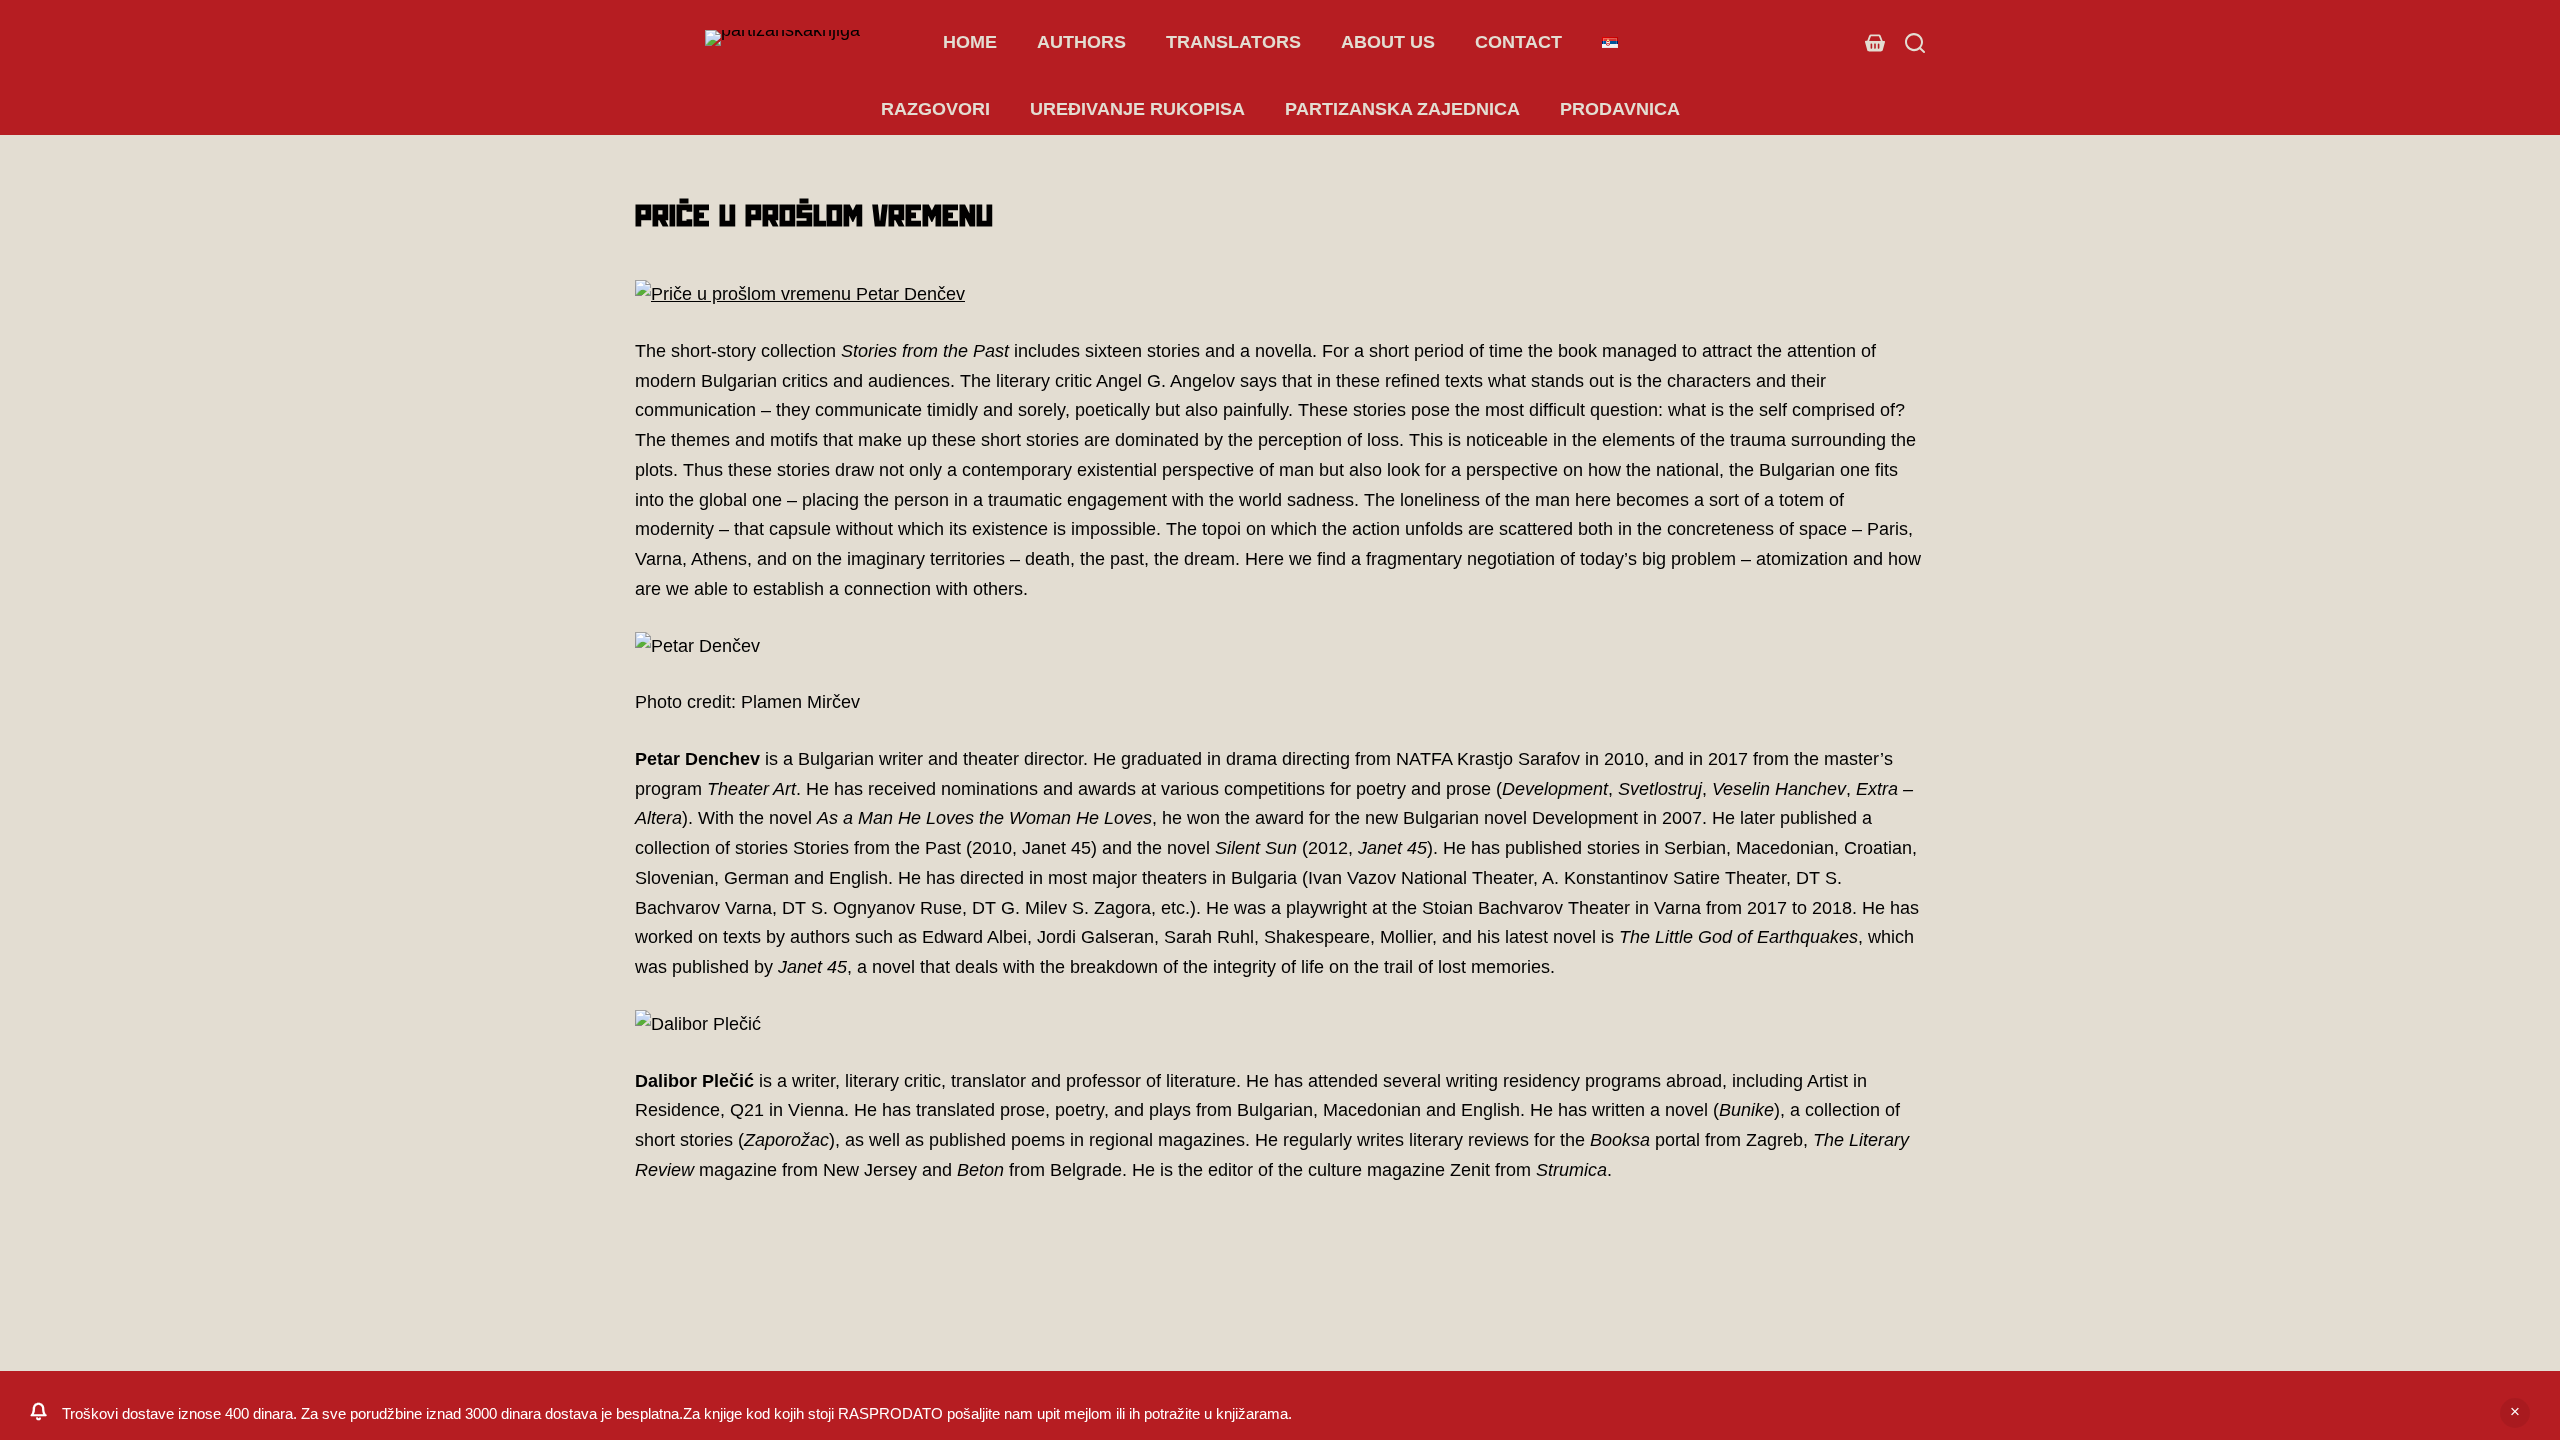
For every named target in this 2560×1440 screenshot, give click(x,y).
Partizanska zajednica (1402, 109)
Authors (1081, 42)
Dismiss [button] (2515, 1413)
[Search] (1915, 43)
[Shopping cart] (1875, 43)
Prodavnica (1620, 109)
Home (970, 42)
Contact (1518, 42)
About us (1388, 42)
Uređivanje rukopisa (1137, 109)
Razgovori (935, 109)
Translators (1233, 42)
